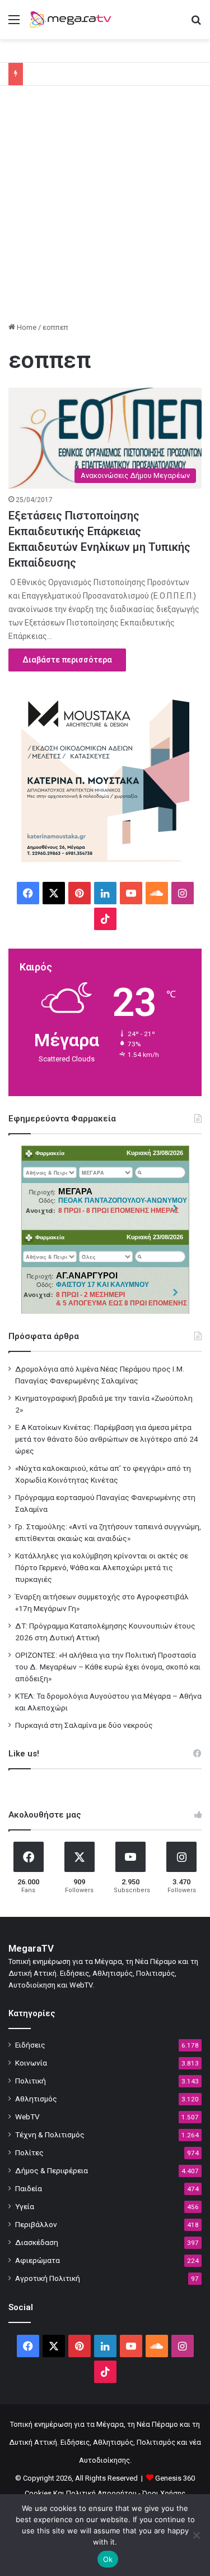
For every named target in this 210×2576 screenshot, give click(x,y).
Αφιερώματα (38, 2260)
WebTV (27, 2117)
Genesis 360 (175, 2478)
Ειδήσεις (30, 2045)
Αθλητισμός (36, 2099)
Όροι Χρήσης (164, 2493)
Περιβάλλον (36, 2224)
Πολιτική (31, 2081)
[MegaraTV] (73, 20)
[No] (196, 2535)
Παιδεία (29, 2188)
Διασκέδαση (37, 2242)
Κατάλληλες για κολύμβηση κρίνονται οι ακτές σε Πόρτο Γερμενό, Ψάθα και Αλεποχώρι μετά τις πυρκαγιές (102, 1567)
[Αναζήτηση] (196, 24)
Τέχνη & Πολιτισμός (50, 2135)
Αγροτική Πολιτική (48, 2278)
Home (26, 327)
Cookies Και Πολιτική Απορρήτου (81, 2493)
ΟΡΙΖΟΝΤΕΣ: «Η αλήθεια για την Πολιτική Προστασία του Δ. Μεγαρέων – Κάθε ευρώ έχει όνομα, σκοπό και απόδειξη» (108, 1667)
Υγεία (25, 2206)
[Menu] (14, 24)
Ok (108, 2559)
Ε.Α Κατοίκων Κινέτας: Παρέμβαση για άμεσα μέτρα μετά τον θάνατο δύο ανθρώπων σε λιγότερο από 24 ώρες (107, 1439)
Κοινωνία (31, 2063)
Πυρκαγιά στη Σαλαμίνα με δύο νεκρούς (84, 1725)
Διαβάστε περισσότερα (67, 660)
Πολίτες (29, 2152)
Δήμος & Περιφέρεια (52, 2170)
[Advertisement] (105, 208)
